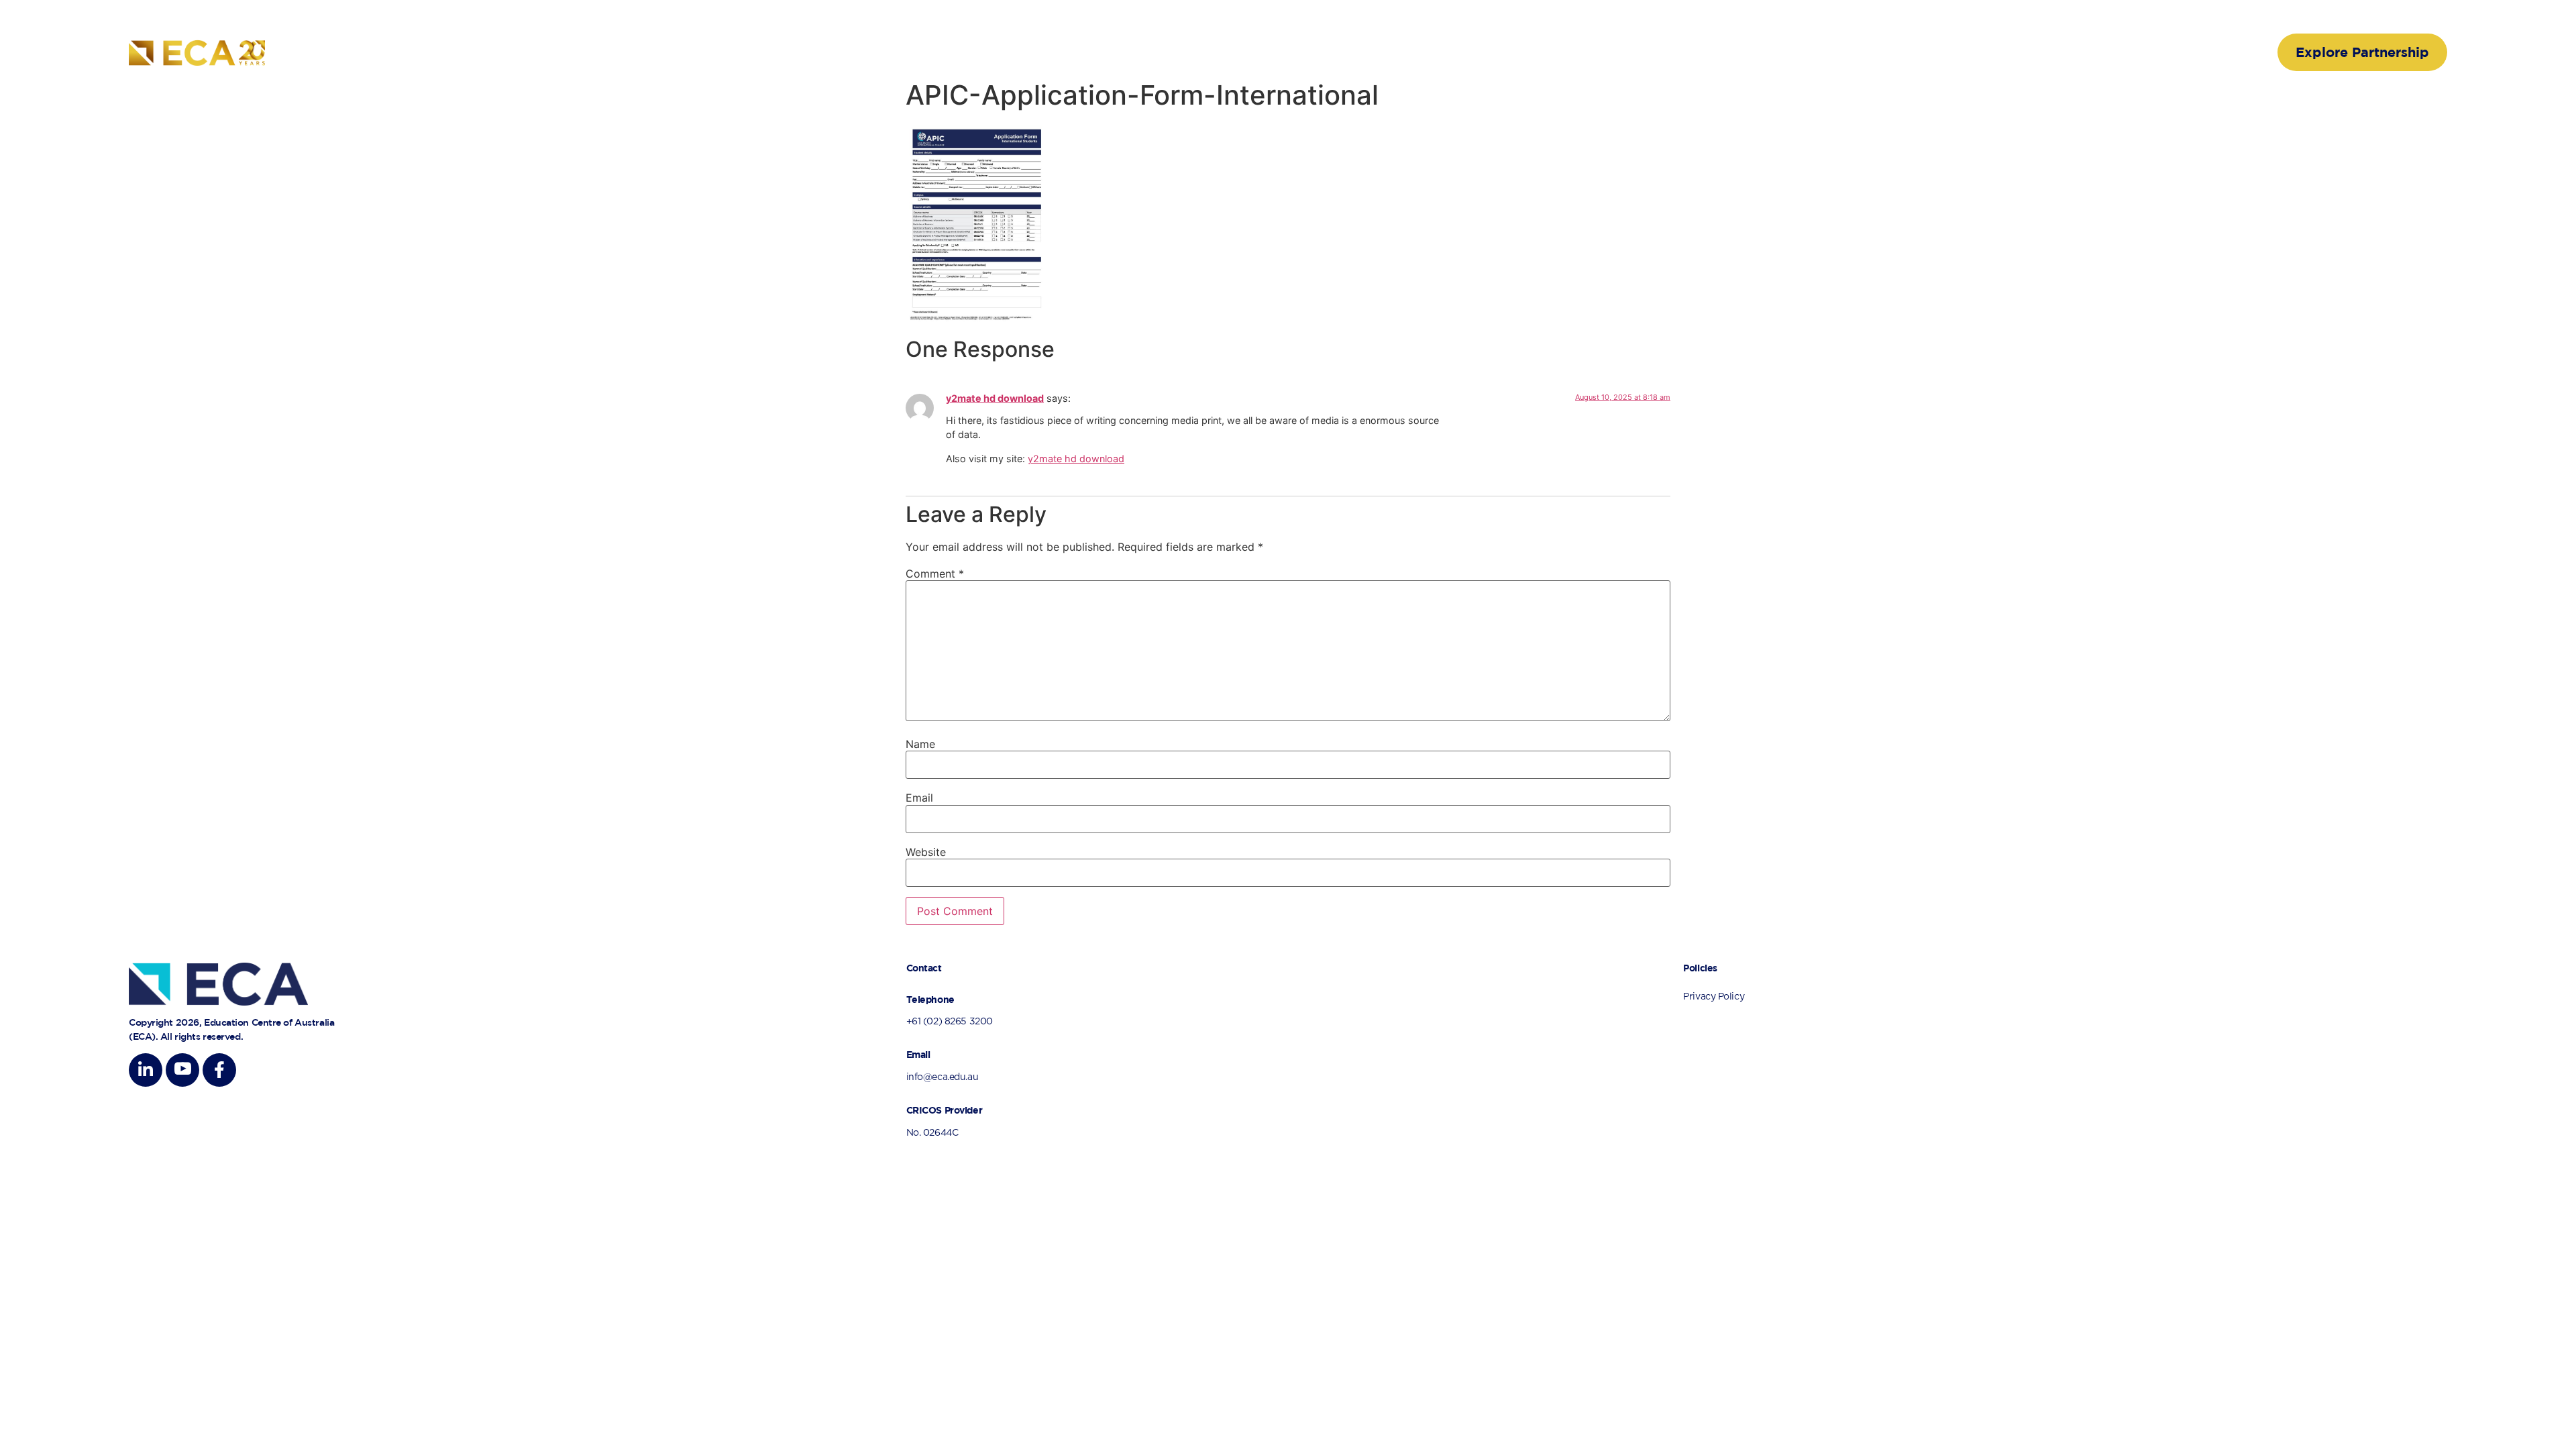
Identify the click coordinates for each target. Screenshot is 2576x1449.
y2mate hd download (995, 398)
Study (2122, 52)
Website (926, 852)
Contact (2184, 52)
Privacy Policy (1714, 997)
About (1800, 52)
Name (920, 744)
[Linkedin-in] (146, 1070)
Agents (1995, 52)
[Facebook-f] (219, 1070)
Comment (935, 574)
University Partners (1896, 52)
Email (919, 798)
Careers (2060, 52)
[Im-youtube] (182, 1070)
